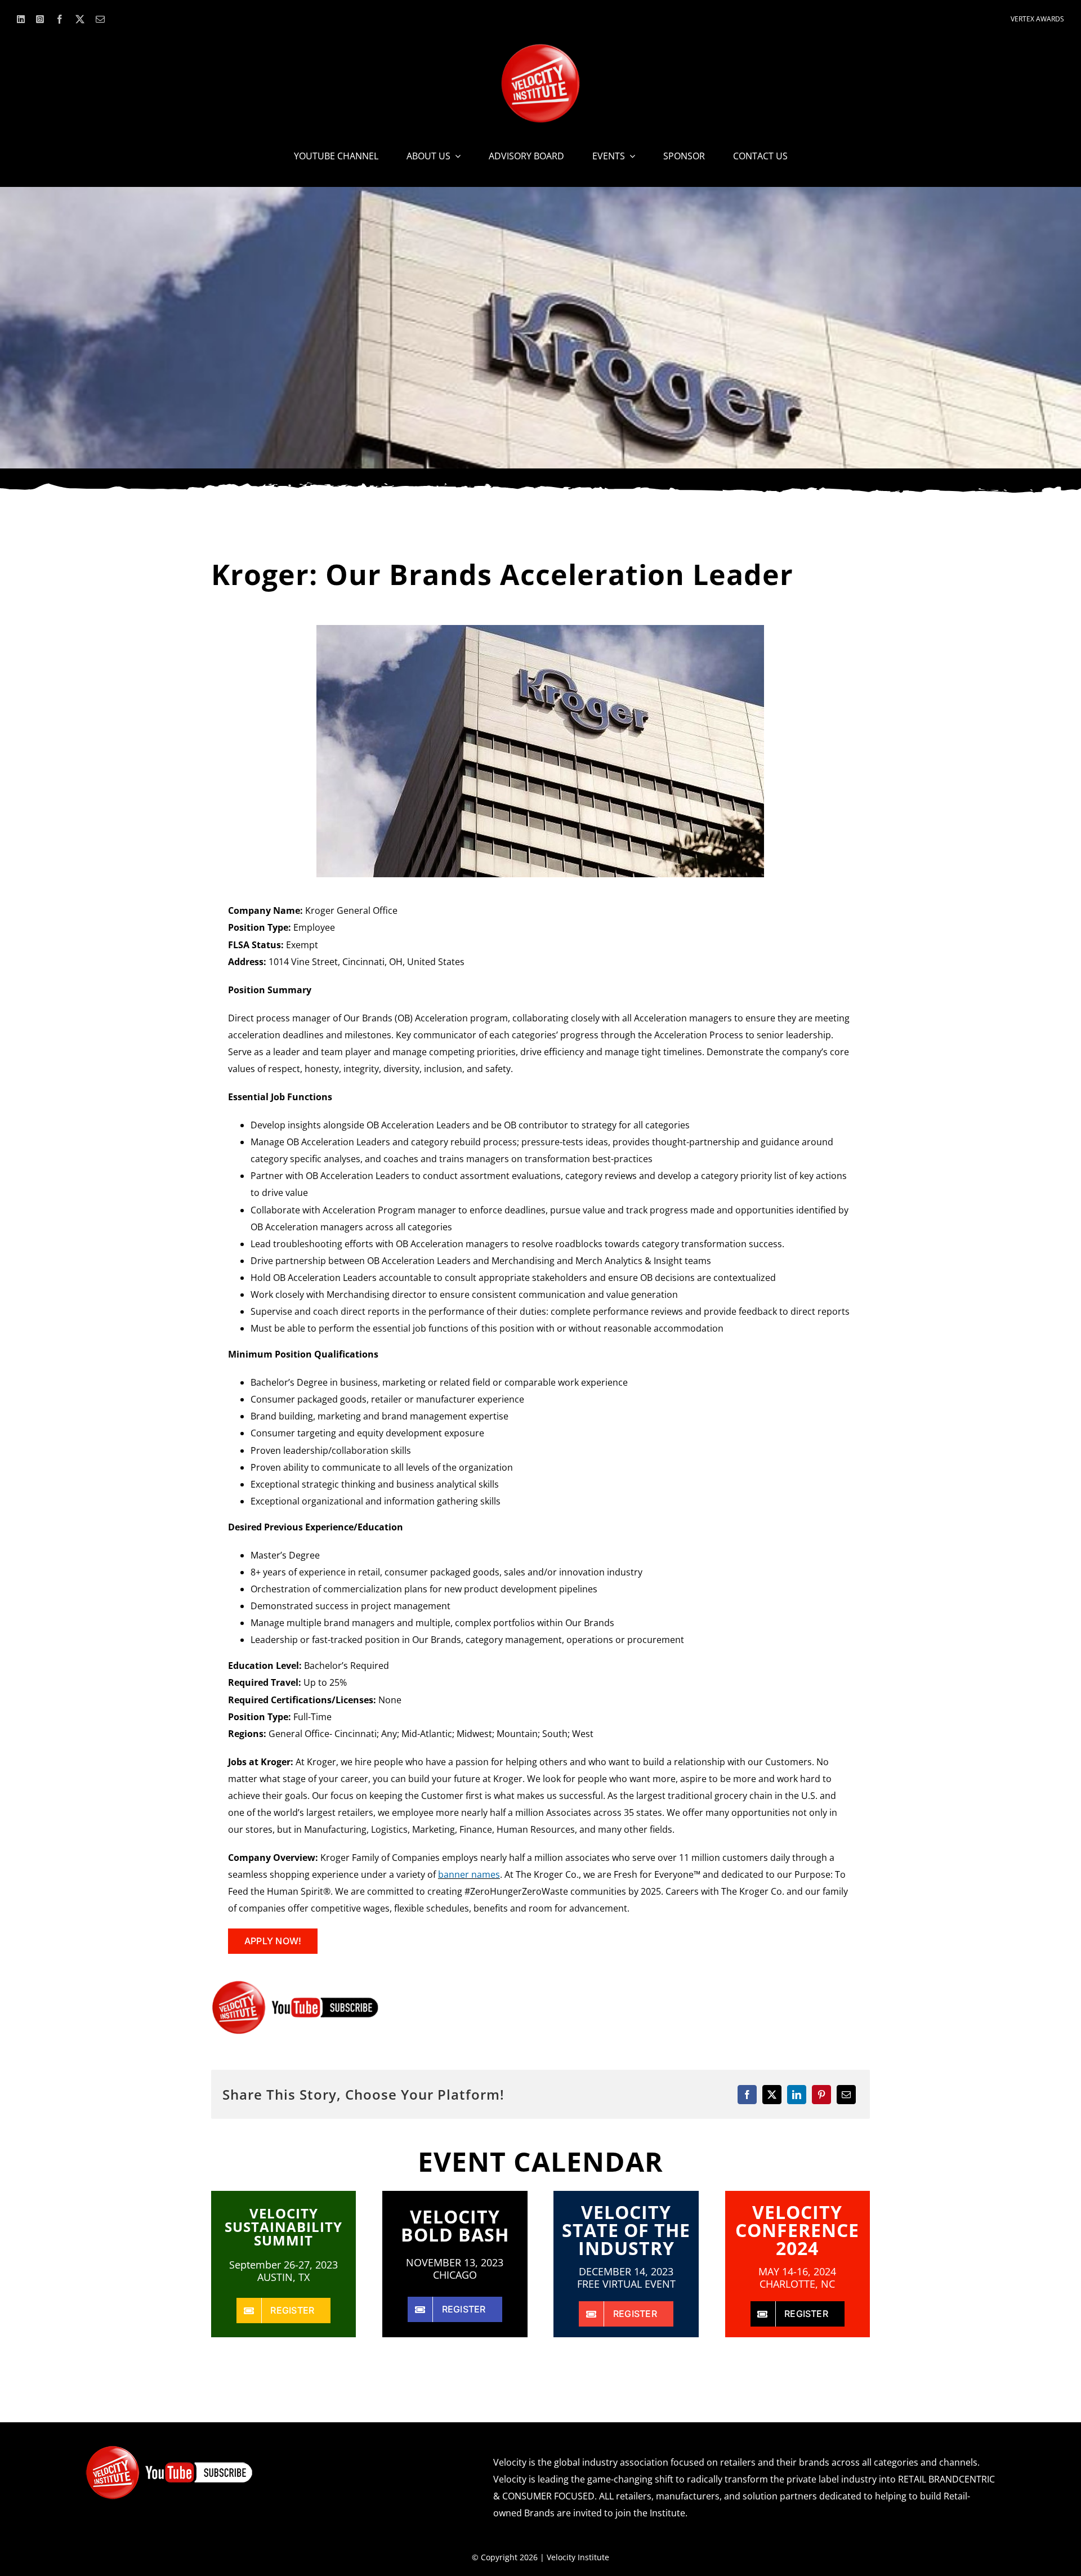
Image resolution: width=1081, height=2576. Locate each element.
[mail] (100, 19)
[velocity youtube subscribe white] (169, 2449)
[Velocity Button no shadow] (540, 48)
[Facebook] (747, 2095)
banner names (469, 1874)
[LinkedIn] (797, 2095)
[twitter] (80, 19)
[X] (772, 2095)
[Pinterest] (821, 2095)
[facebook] (60, 19)
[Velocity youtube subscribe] (296, 1984)
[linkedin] (21, 19)
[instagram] (40, 19)
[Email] (846, 2095)
